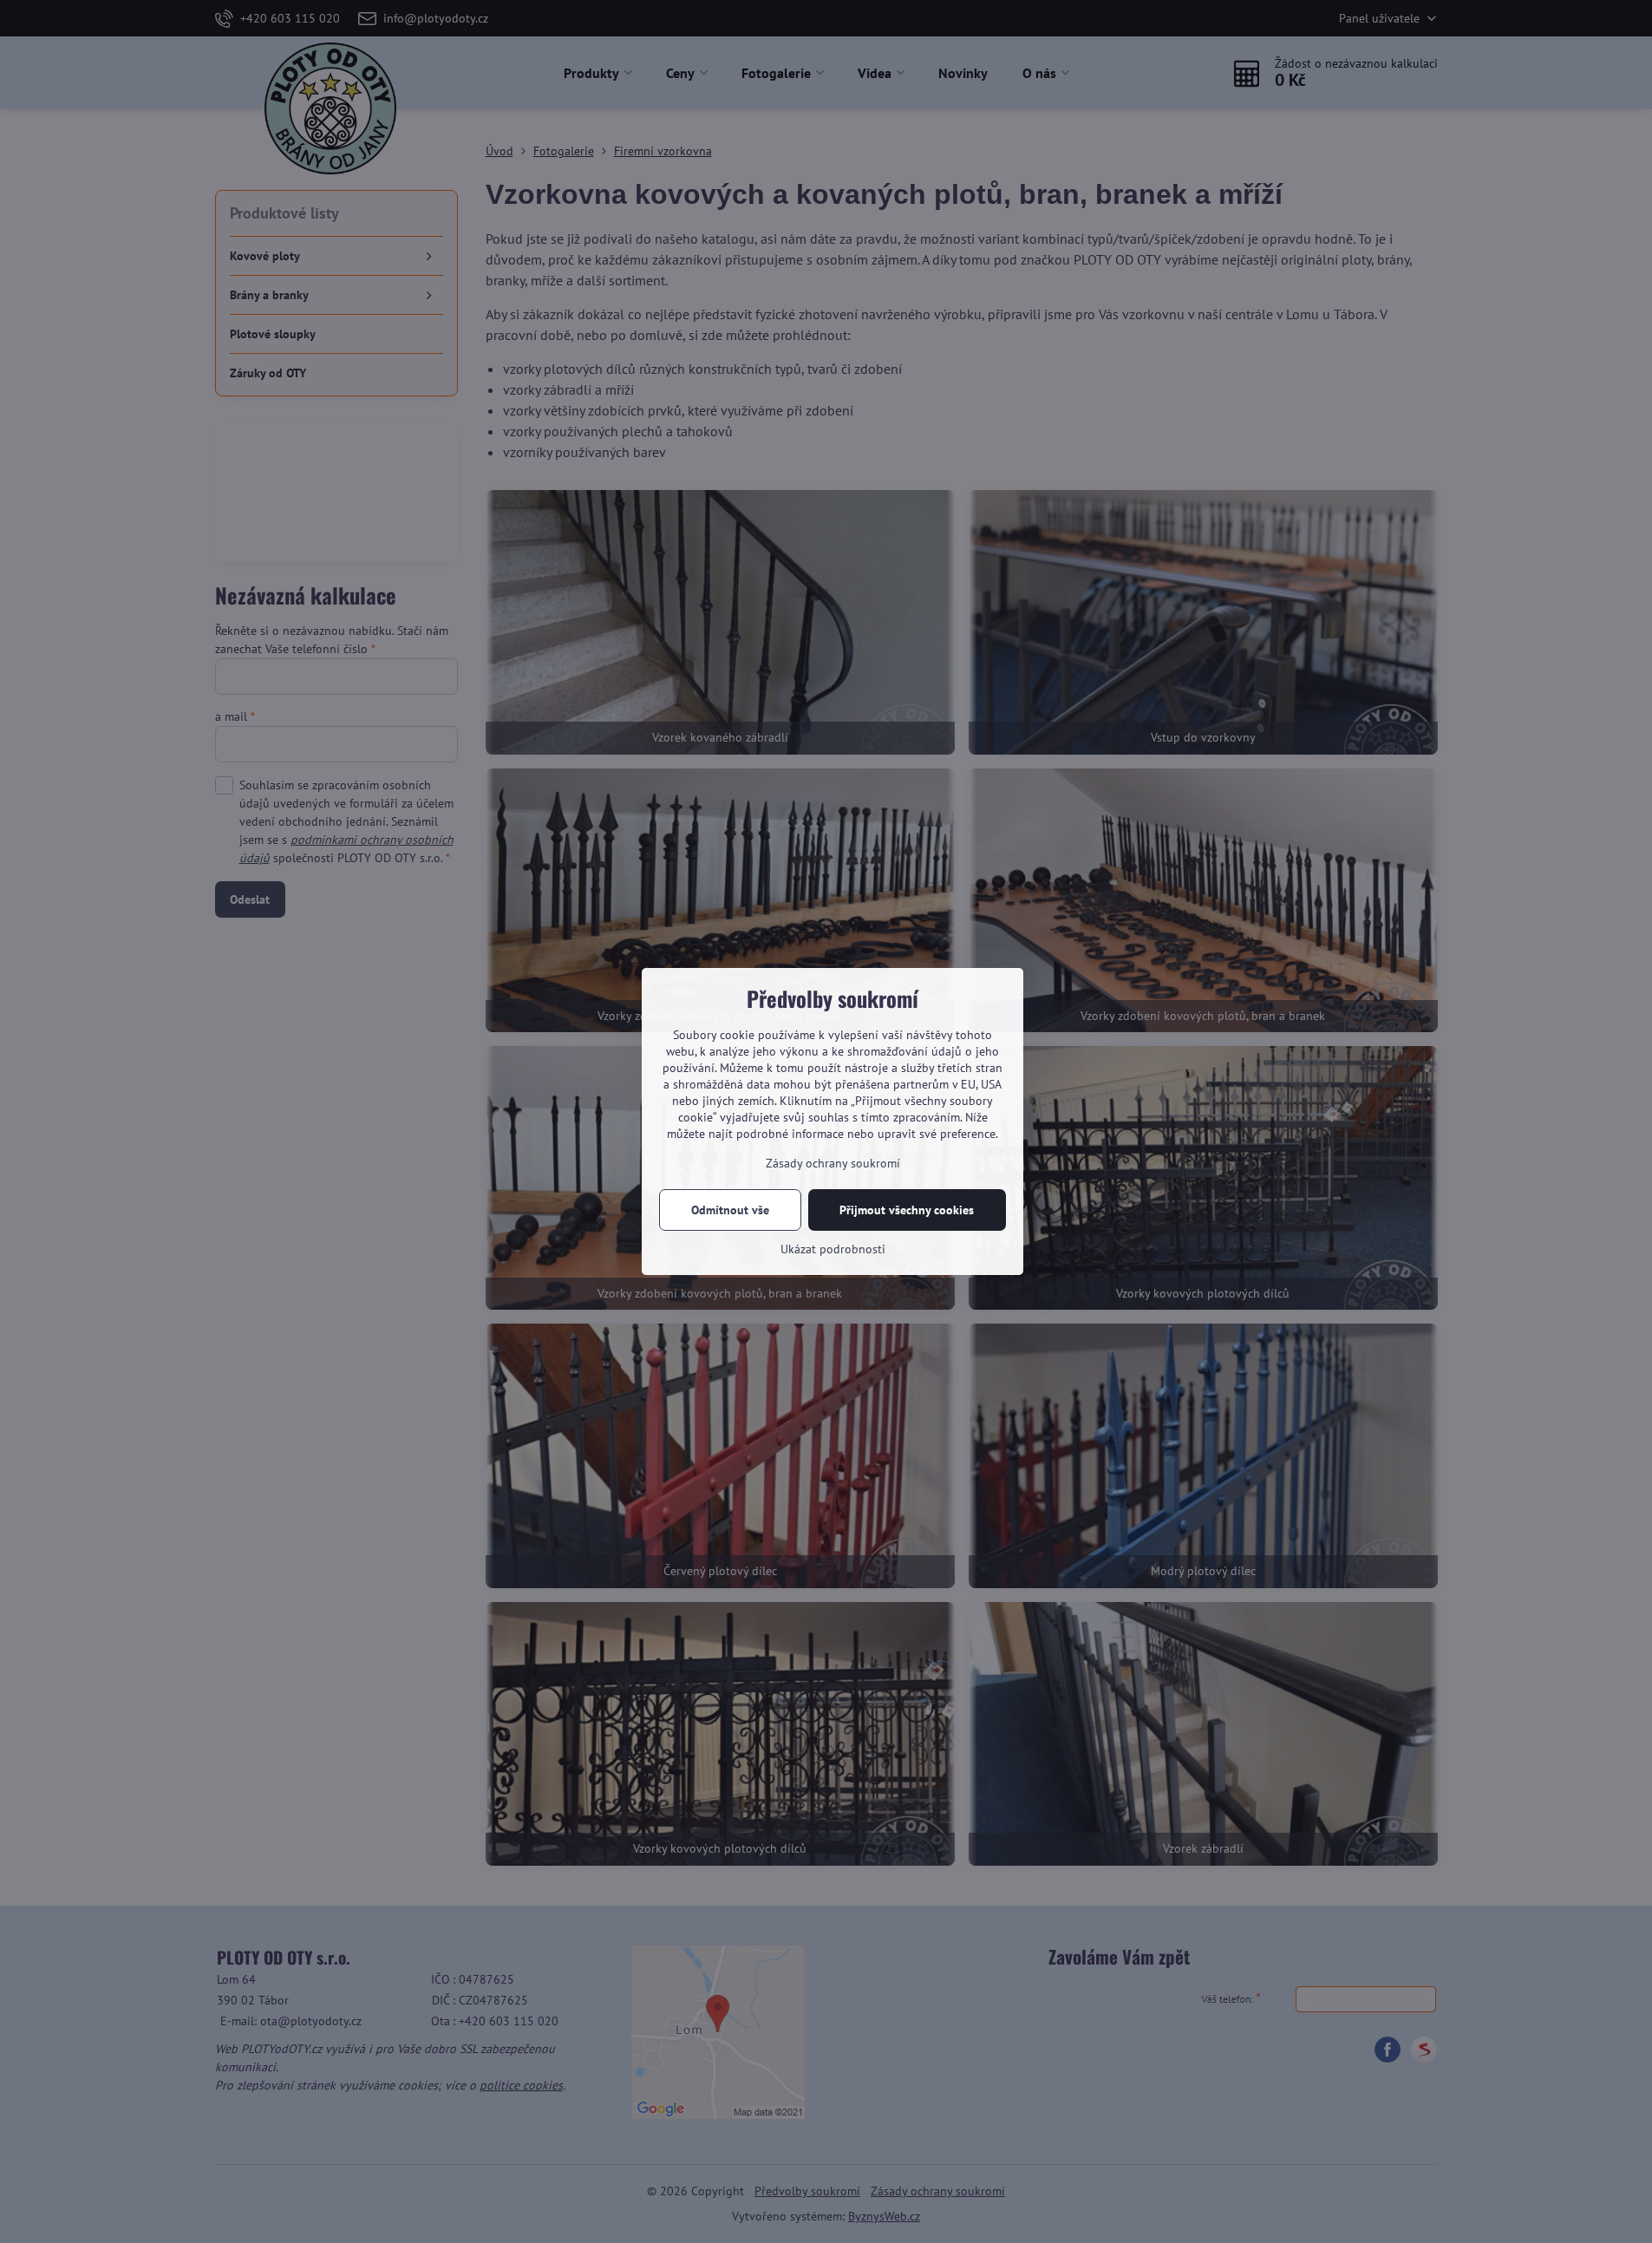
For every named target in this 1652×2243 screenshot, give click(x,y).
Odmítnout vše (730, 1210)
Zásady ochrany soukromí (833, 1163)
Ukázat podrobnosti (833, 1249)
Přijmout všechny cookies (907, 1210)
